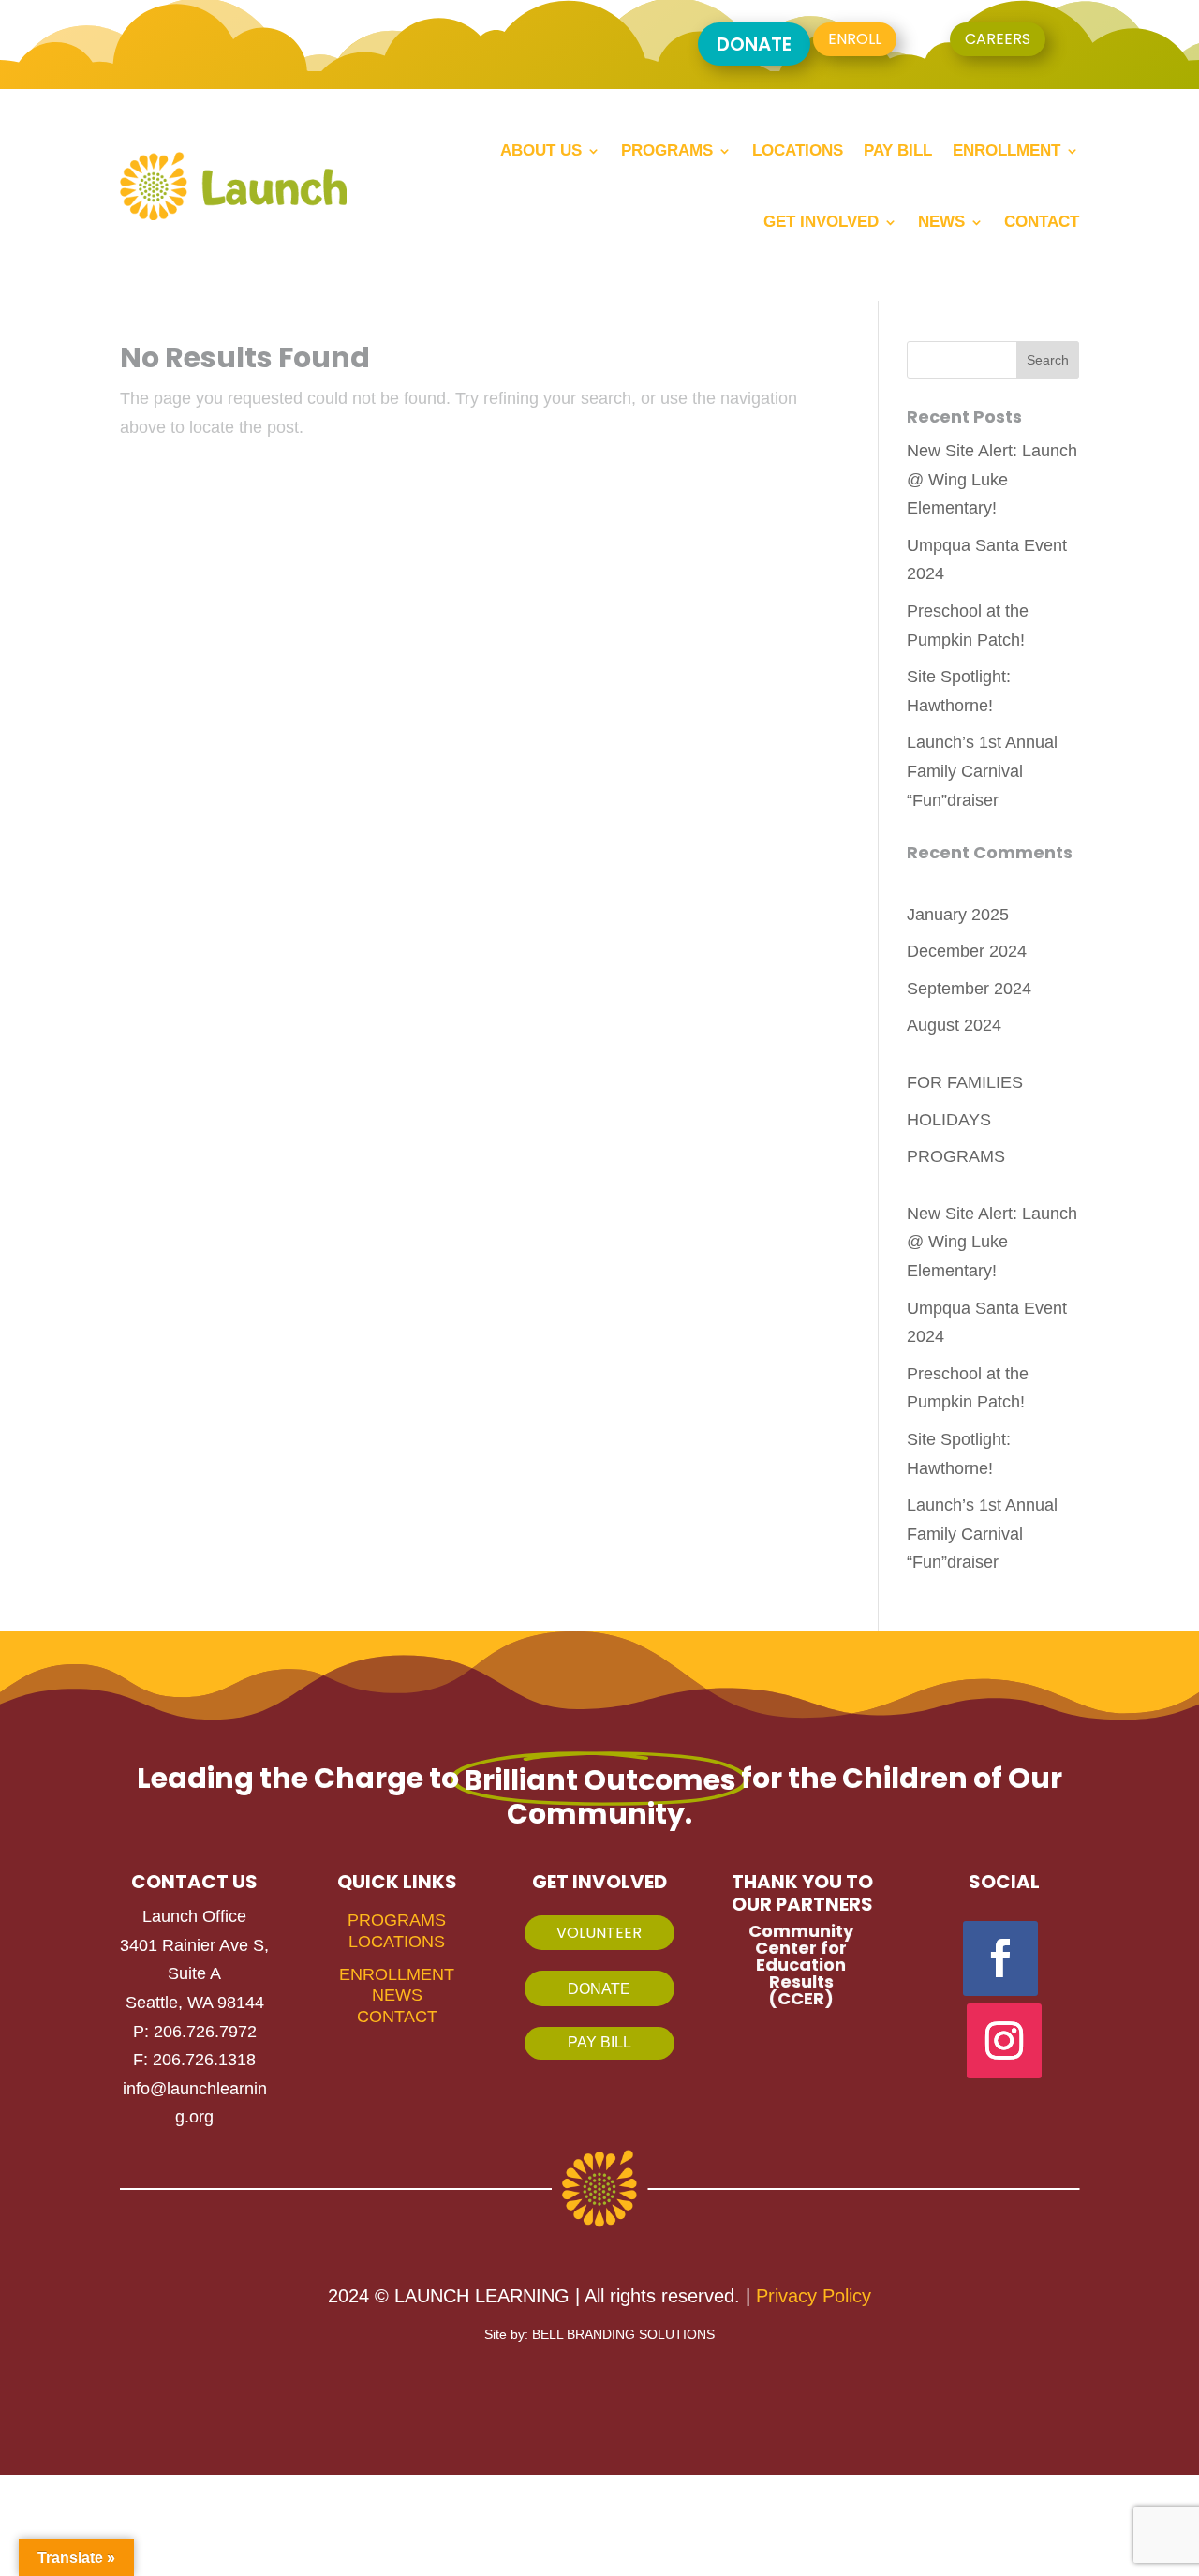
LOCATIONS (397, 1942)
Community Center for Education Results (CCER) (802, 1965)
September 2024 (969, 989)
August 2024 (954, 1025)
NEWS (397, 1995)
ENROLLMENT (397, 1974)
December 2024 (967, 951)
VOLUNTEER (599, 1933)
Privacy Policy (814, 2296)
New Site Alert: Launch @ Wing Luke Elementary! (992, 479)
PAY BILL (599, 2042)
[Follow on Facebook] (1000, 1958)
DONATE (754, 44)
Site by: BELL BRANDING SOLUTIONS (599, 2334)
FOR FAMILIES (965, 1082)
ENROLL (855, 39)
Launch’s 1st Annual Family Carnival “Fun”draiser (982, 771)
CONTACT (397, 2017)
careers (998, 39)
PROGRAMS (956, 1156)
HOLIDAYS (949, 1120)
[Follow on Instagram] (1004, 2041)
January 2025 (958, 915)
